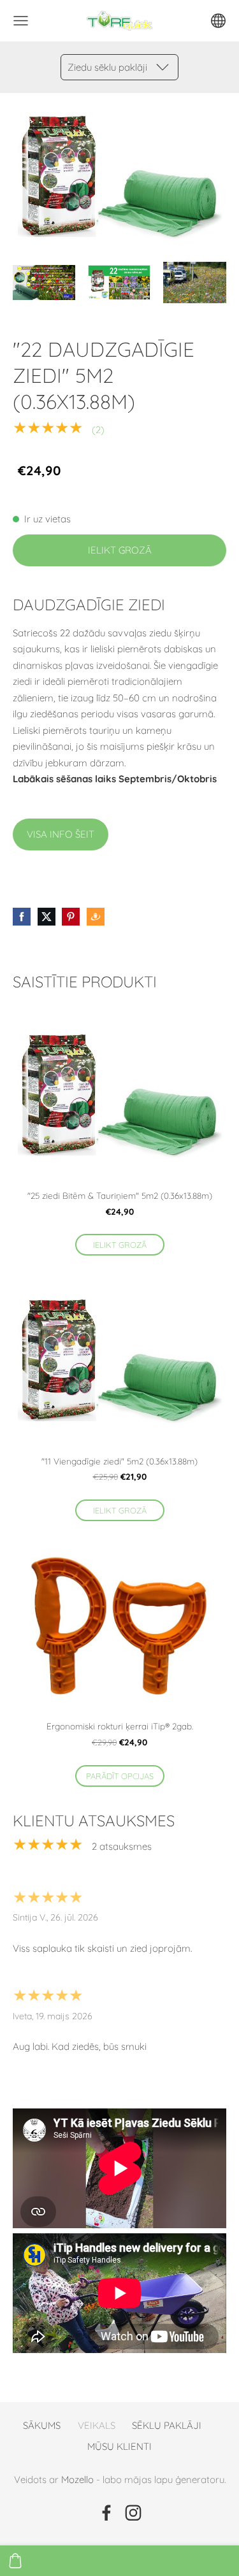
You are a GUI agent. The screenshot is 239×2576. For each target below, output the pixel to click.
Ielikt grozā (120, 550)
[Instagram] (133, 2513)
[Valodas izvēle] (218, 21)
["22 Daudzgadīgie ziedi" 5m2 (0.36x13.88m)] (44, 283)
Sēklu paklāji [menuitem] (167, 2425)
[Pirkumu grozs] (15, 2561)
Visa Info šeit (61, 834)
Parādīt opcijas (120, 1776)
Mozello (77, 2479)
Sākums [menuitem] (42, 2425)
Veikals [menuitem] (97, 2425)
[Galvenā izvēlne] (21, 21)
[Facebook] (106, 2513)
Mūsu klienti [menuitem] (119, 2446)
